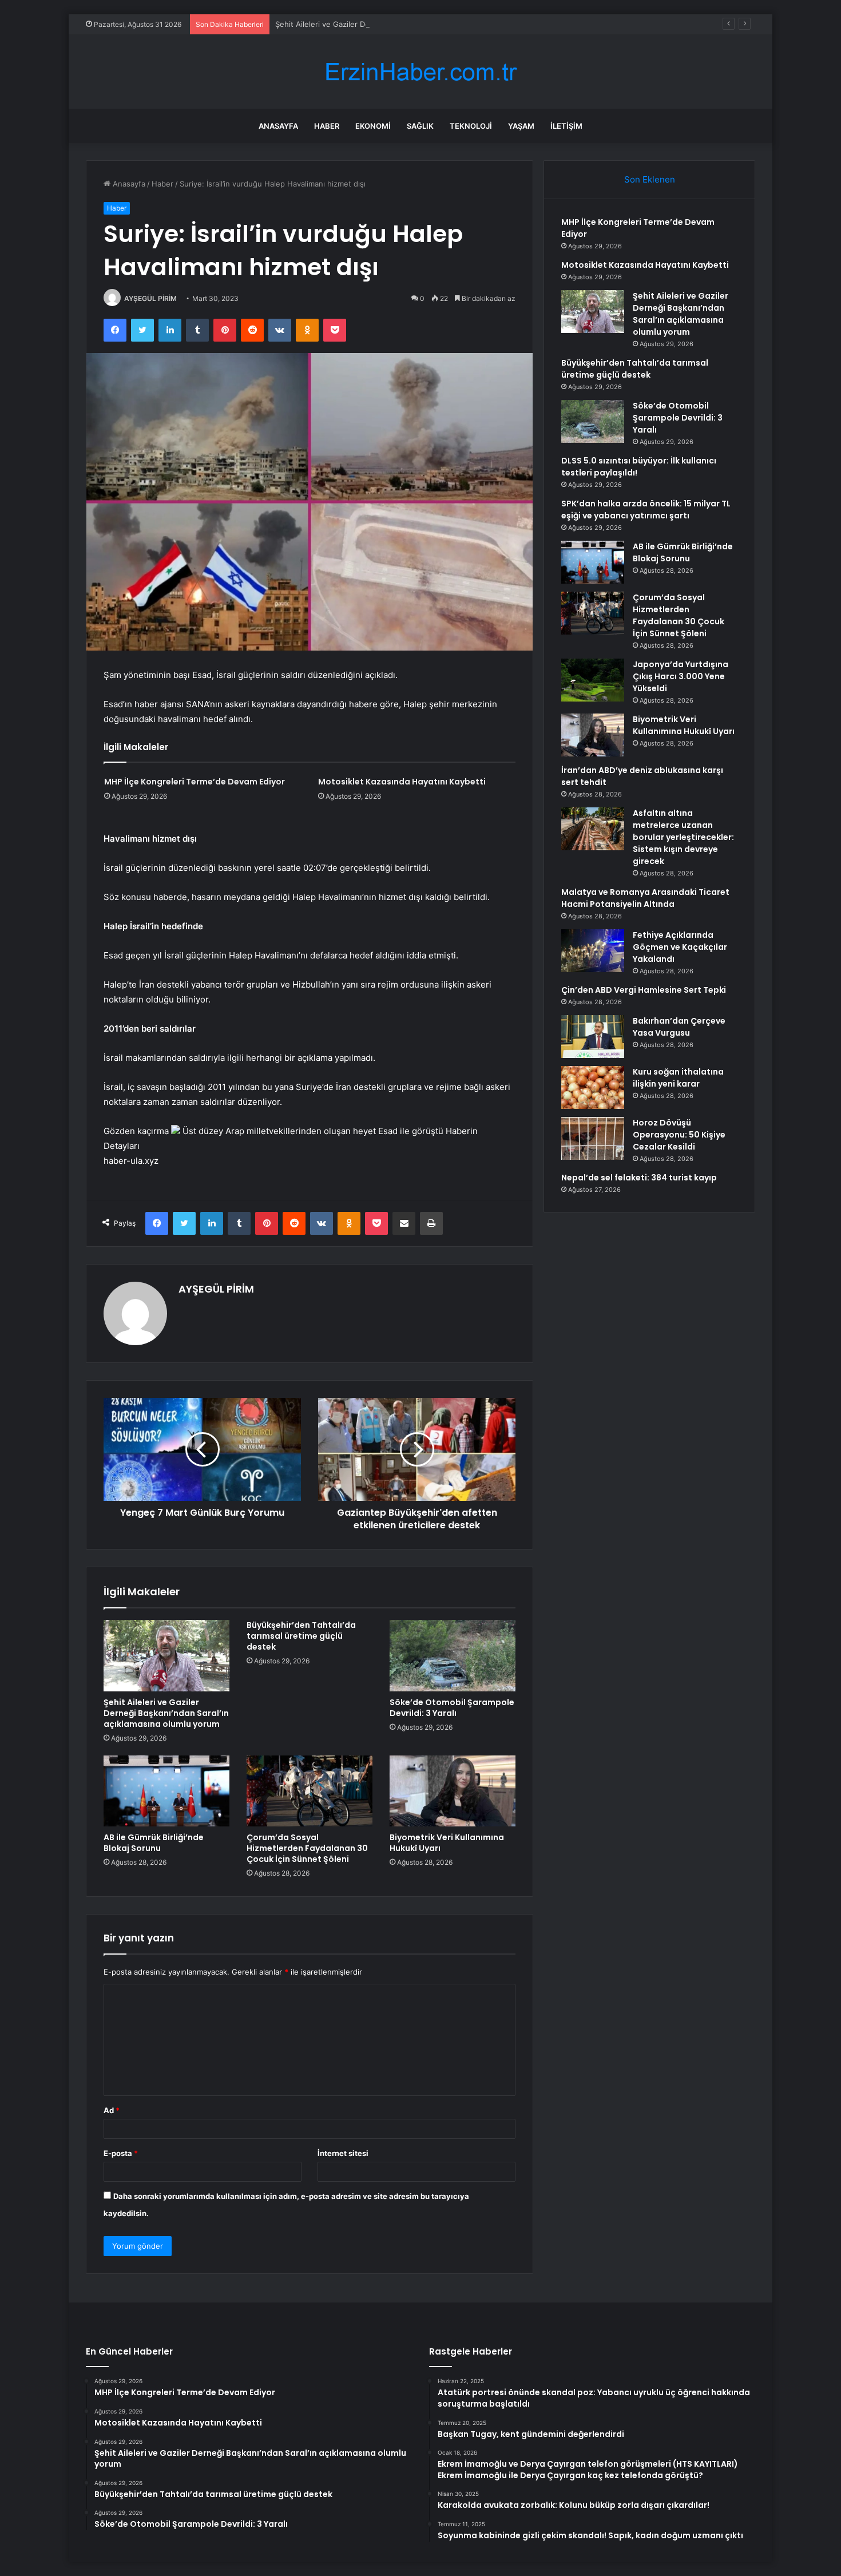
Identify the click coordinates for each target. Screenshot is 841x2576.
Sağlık (420, 126)
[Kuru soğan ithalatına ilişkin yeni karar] (593, 1087)
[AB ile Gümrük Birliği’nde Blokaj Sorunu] (166, 1791)
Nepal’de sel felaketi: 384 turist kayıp (639, 1178)
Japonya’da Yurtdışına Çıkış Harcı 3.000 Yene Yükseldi (681, 676)
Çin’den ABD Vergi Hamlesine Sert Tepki (644, 990)
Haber (327, 126)
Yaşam (521, 126)
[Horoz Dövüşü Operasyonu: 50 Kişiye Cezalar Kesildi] (593, 1138)
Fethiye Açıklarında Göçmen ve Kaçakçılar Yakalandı (680, 947)
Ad (112, 2110)
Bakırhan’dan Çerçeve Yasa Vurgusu (679, 1027)
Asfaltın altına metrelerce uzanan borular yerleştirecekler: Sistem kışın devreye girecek (683, 837)
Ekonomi (373, 126)
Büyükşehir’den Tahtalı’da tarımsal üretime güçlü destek (301, 1636)
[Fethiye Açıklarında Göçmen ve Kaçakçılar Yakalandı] (593, 951)
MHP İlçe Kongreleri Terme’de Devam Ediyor (195, 782)
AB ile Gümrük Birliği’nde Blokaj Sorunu (154, 1843)
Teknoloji (471, 126)
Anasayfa (278, 126)
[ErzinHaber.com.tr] (420, 72)
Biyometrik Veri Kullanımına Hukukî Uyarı (447, 1843)
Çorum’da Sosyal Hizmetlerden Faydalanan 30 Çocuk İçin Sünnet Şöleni (307, 1848)
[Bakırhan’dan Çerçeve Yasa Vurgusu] (593, 1037)
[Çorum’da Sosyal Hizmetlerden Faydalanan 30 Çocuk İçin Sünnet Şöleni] (310, 1791)
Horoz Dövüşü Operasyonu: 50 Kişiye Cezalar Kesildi (679, 1135)
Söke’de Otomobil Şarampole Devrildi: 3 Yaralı (452, 1708)
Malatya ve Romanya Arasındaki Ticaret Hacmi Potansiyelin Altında (645, 898)
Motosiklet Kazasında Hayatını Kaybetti (402, 782)
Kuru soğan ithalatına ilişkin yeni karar (678, 1078)
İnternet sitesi (343, 2153)
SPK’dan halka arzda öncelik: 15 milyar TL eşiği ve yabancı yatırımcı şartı (646, 510)
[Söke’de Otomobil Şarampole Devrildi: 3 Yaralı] (453, 1655)
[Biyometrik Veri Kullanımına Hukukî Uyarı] (453, 1791)
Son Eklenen (650, 179)
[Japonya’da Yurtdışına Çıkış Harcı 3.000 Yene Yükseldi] (593, 680)
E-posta (121, 2153)
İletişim (566, 126)
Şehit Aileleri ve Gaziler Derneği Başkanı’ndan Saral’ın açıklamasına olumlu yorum (417, 24)
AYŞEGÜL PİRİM (150, 298)
